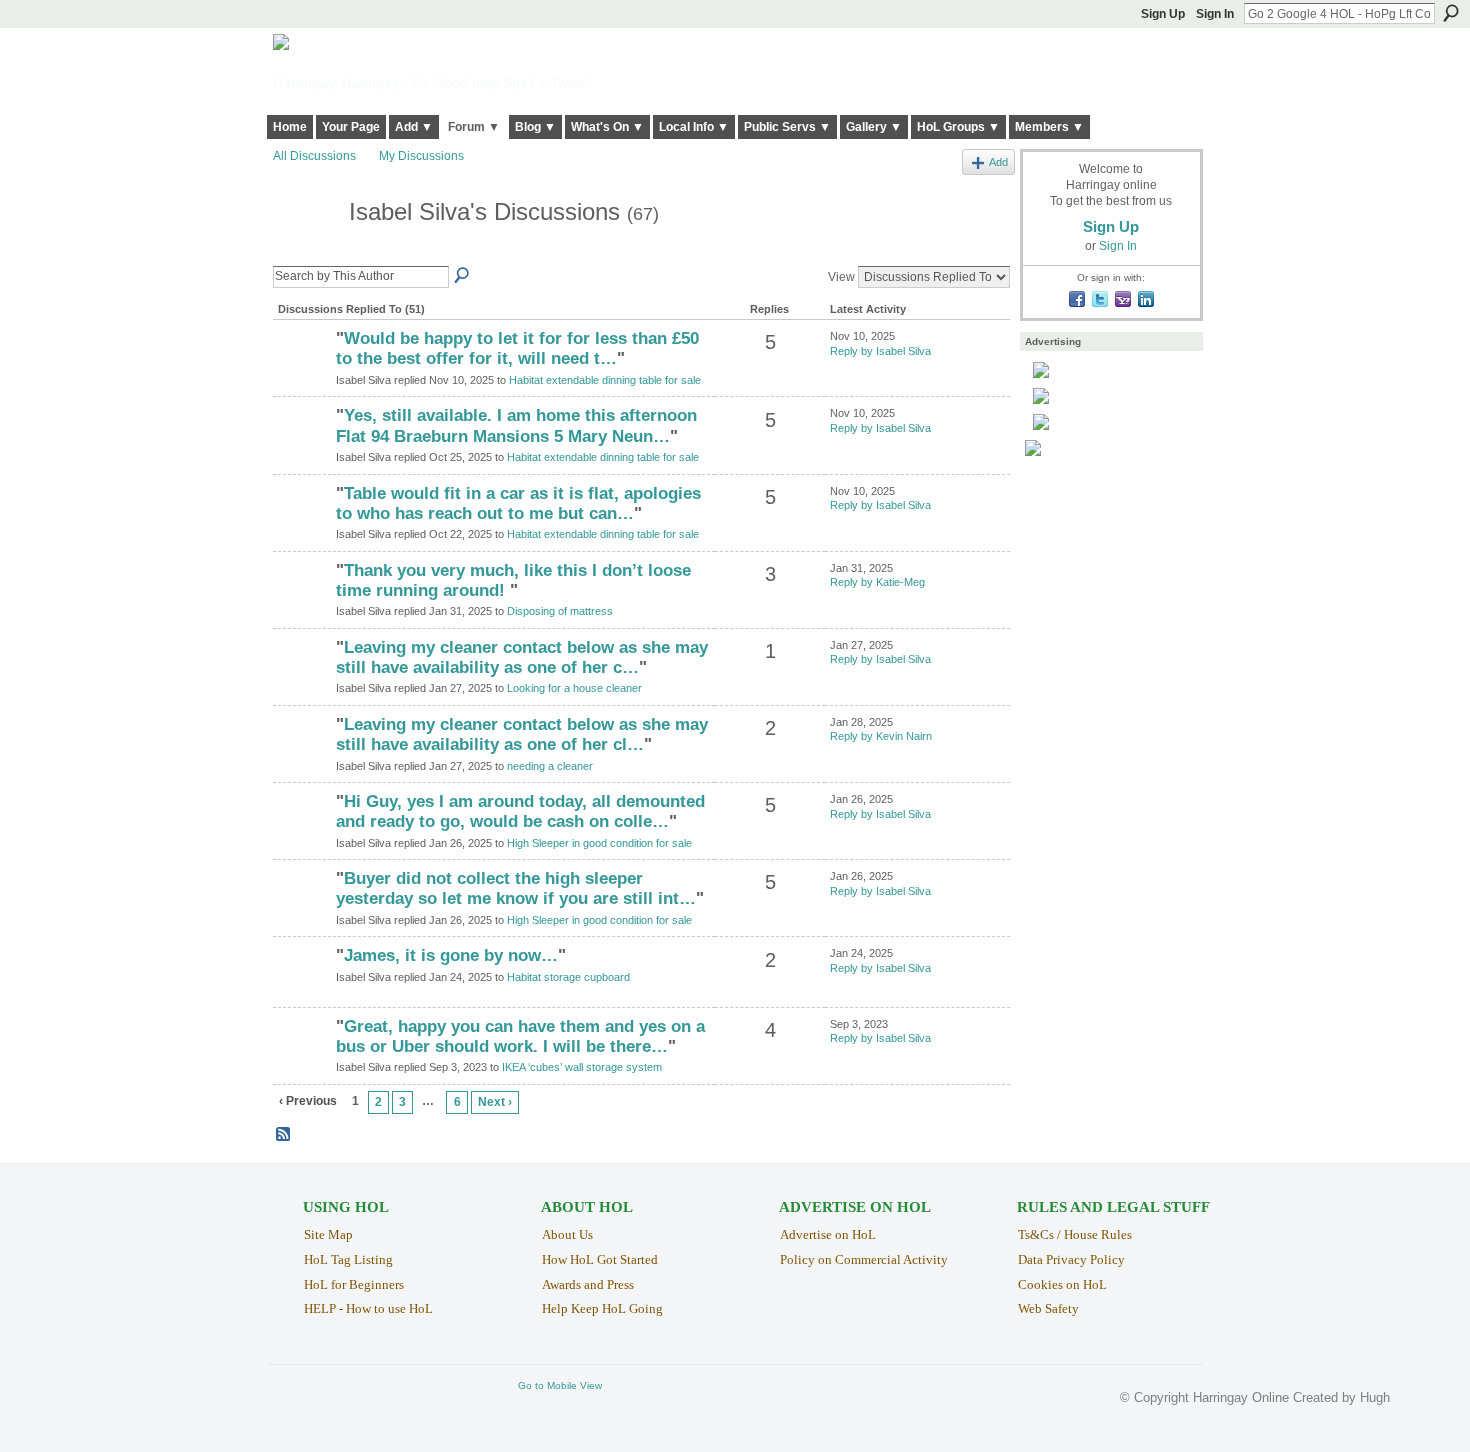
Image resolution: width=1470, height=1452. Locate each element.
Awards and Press (588, 1284)
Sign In (1215, 14)
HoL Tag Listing (348, 1259)
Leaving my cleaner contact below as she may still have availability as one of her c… (522, 657)
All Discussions (314, 156)
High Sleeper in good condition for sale (599, 843)
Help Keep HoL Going (602, 1308)
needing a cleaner (550, 766)
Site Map (328, 1234)
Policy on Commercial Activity (864, 1259)
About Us (567, 1234)
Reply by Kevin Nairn (881, 736)
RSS (284, 1135)
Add (998, 162)
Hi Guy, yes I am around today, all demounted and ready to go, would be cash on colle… (520, 811)
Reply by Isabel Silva (880, 351)
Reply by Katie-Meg (877, 582)
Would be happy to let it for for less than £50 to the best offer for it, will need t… (517, 348)
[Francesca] (302, 682)
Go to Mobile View (560, 1385)
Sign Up (1163, 14)
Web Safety (1048, 1308)
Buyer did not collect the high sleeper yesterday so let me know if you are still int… (516, 888)
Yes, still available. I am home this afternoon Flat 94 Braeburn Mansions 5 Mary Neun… (516, 425)
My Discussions (421, 156)
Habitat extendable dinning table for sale (605, 380)
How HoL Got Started (600, 1259)
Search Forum (463, 276)
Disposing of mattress (560, 611)
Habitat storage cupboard (568, 977)
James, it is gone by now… (451, 955)
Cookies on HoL (1062, 1284)
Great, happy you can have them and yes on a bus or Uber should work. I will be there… (520, 1036)
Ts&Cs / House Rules (1075, 1234)
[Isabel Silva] (305, 249)
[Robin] (302, 759)
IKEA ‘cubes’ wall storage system (582, 1067)
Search (1451, 13)
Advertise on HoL (828, 1234)
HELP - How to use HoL (368, 1308)
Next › (495, 1102)
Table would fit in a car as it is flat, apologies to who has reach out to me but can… (518, 503)
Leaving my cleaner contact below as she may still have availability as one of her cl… (522, 734)
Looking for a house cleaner (574, 688)
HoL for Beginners (354, 1284)
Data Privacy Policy (1071, 1259)
